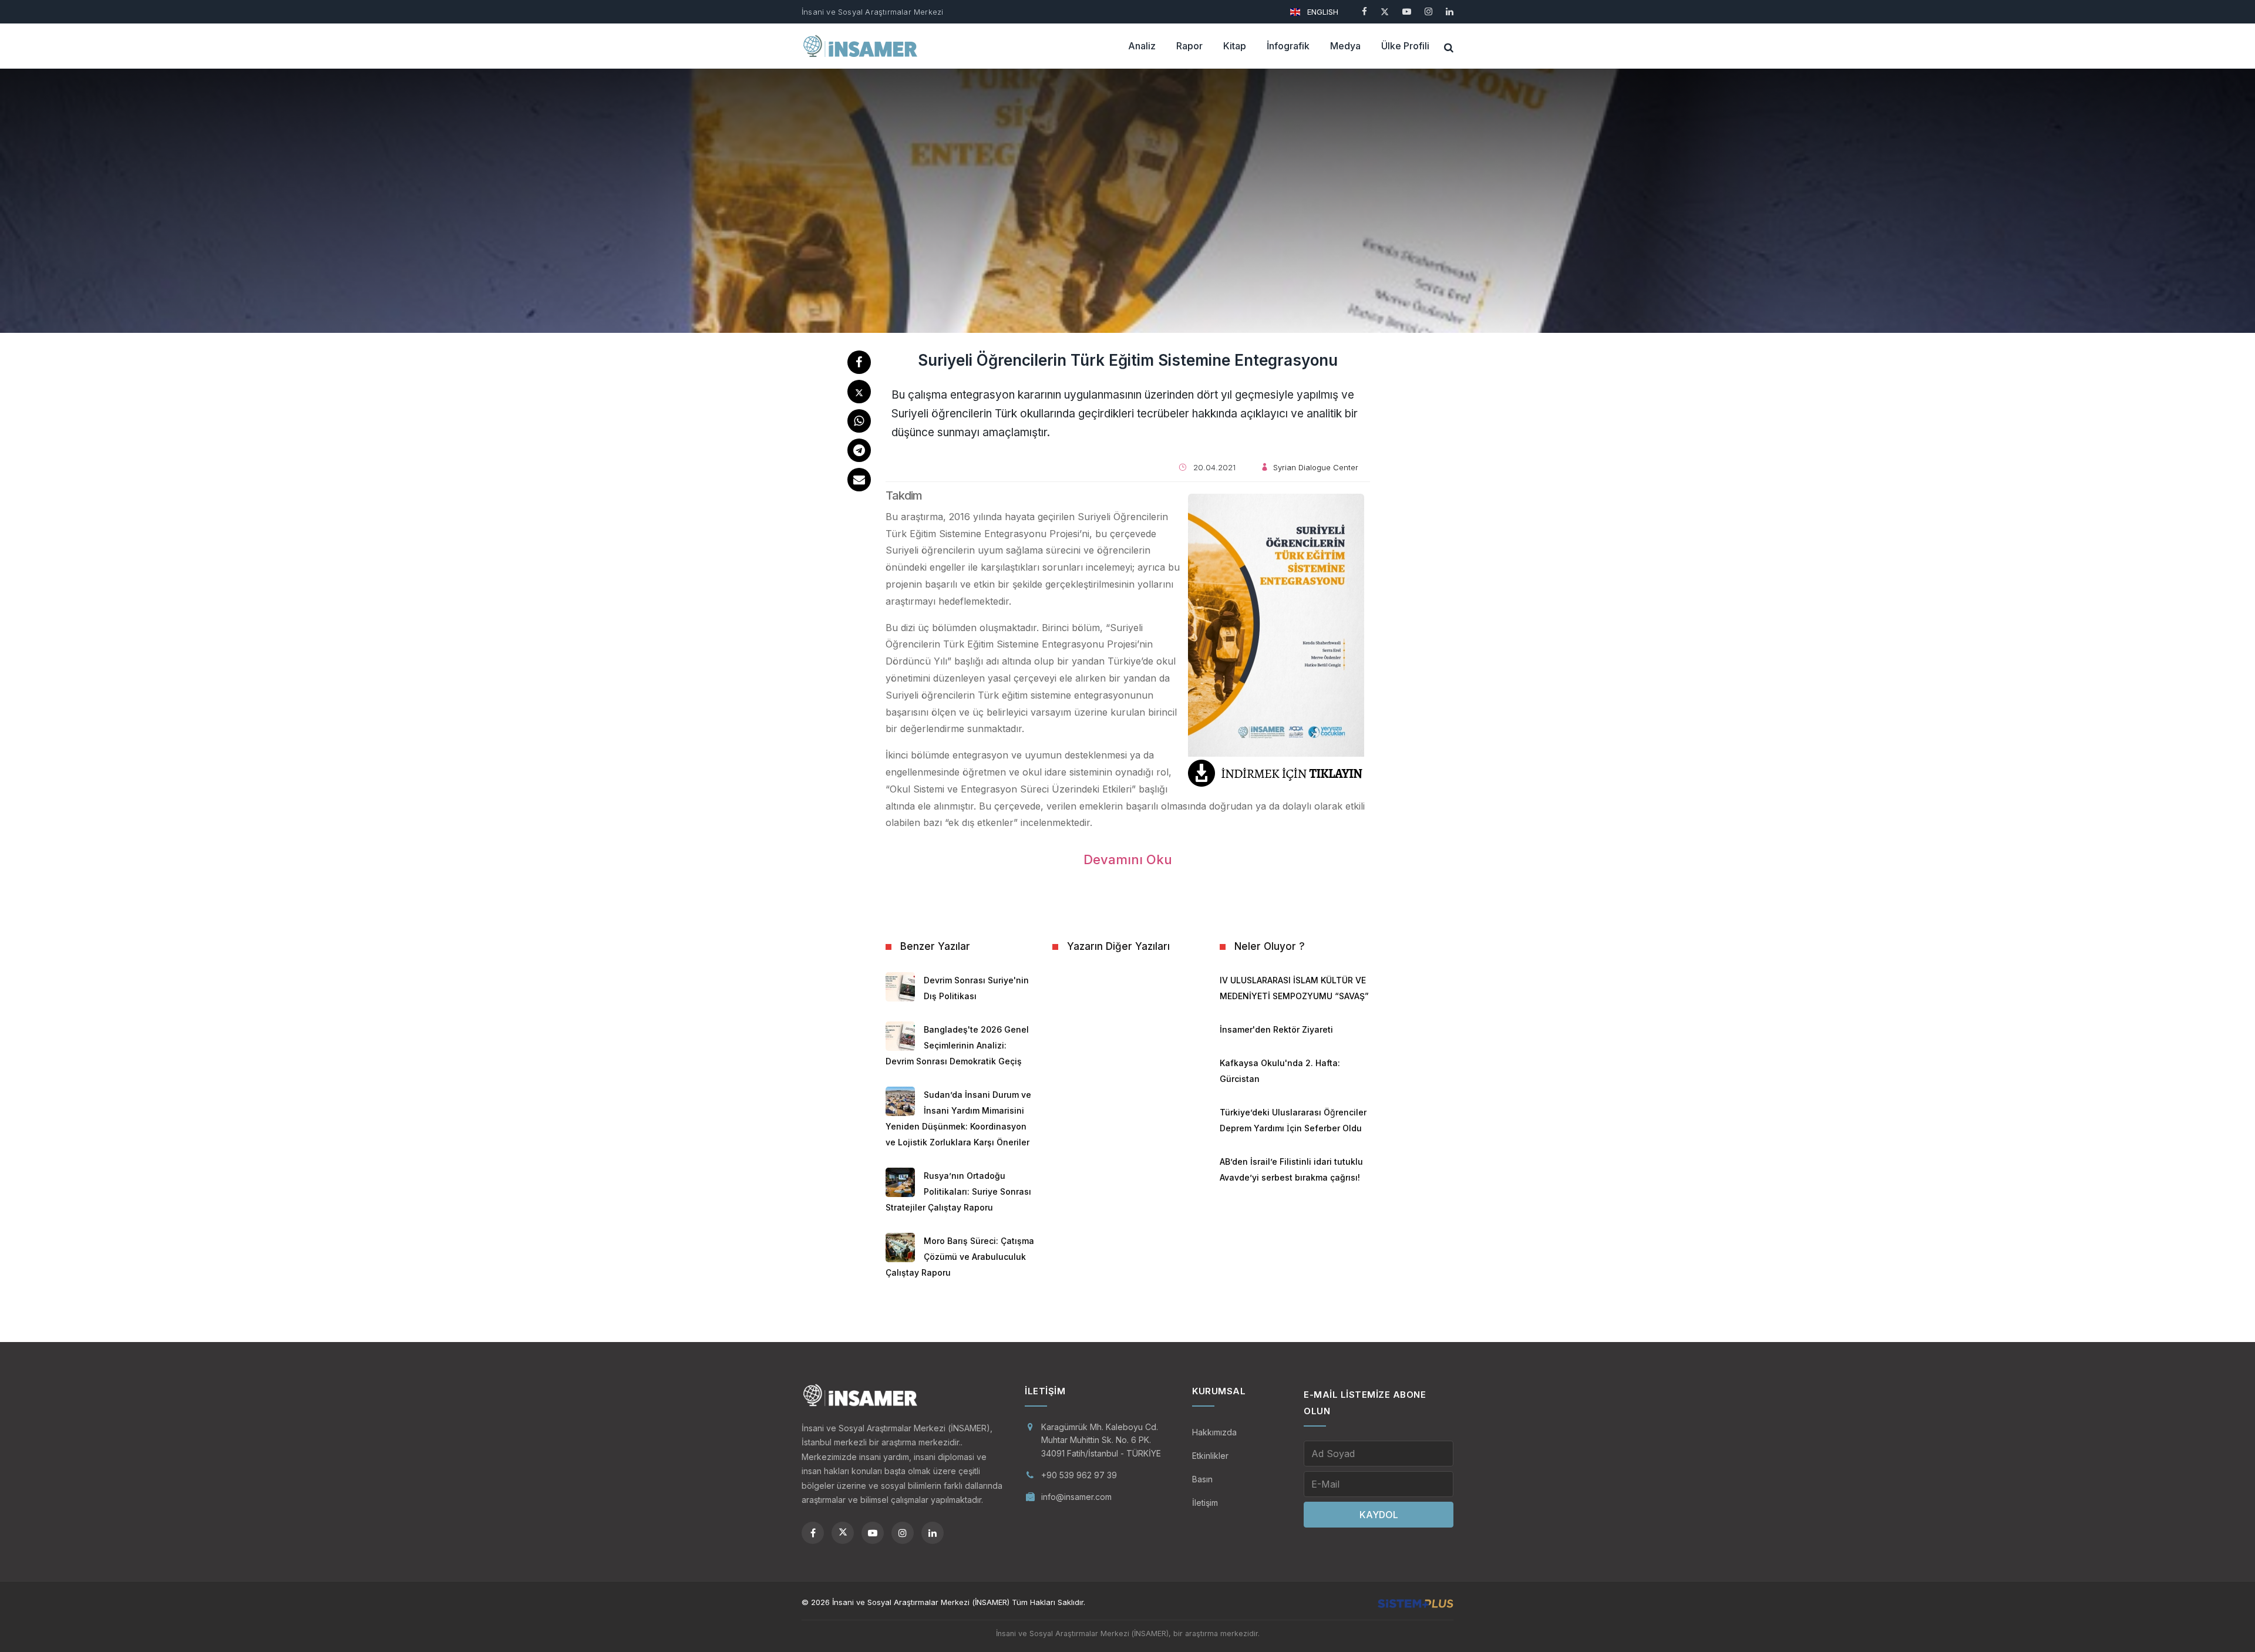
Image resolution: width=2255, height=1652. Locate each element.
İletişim (1205, 1503)
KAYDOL (1379, 1515)
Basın (1202, 1479)
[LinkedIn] (1450, 11)
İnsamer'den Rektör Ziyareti (1276, 1029)
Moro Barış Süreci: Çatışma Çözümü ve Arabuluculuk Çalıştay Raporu (960, 1257)
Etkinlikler (1210, 1456)
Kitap (1235, 46)
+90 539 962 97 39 (1079, 1475)
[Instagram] (1428, 11)
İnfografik (1288, 46)
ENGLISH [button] (1322, 12)
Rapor (1189, 46)
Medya (1345, 46)
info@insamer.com (1076, 1497)
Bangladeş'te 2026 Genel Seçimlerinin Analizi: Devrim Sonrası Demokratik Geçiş (957, 1045)
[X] (1385, 11)
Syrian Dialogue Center (1316, 467)
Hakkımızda (1214, 1432)
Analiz (1142, 46)
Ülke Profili (1405, 46)
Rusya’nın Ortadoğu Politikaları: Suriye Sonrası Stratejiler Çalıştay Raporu (958, 1191)
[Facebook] (1364, 11)
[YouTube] (1407, 11)
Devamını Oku (1128, 859)
